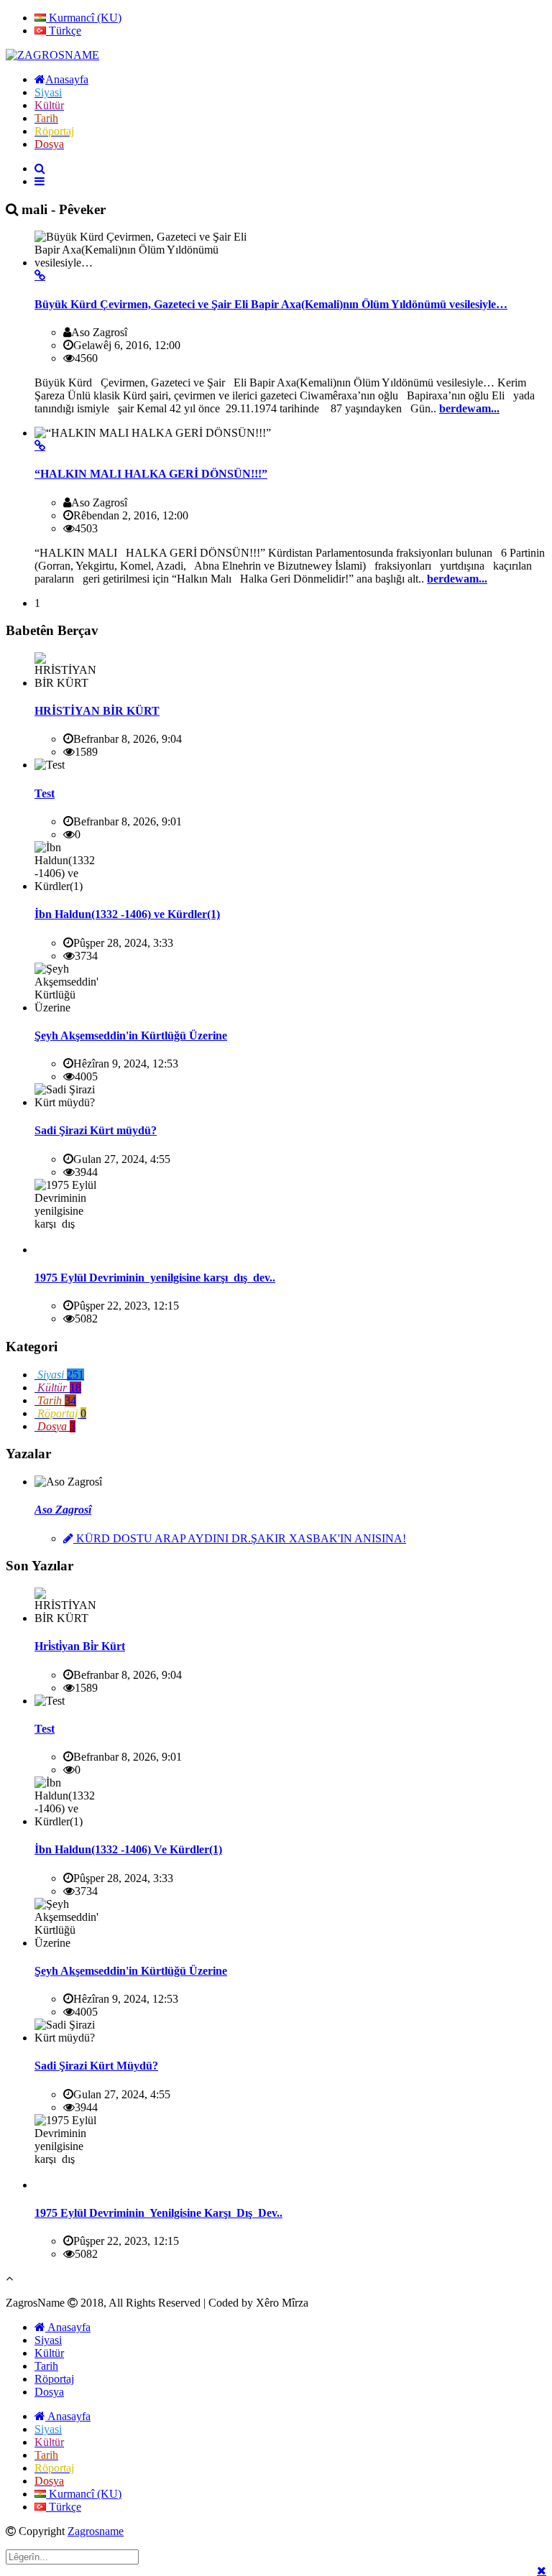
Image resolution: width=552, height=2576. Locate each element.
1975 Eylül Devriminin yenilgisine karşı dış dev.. (155, 1278)
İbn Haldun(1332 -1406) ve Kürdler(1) (127, 914)
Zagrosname (96, 2531)
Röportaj (54, 2379)
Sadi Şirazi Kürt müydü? (96, 1130)
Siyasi (48, 2340)
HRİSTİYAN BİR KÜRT (97, 711)
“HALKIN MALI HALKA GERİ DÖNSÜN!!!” (151, 474)
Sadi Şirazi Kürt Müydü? (96, 2066)
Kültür (49, 2353)
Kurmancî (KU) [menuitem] (84, 18)
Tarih (46, 2366)
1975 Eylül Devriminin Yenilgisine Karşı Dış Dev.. (158, 2213)
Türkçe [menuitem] (64, 31)
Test (45, 793)
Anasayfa (68, 2327)
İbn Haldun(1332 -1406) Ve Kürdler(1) (128, 1849)
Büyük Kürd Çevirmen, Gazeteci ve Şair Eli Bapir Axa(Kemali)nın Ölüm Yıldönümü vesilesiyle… (271, 304)
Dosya (49, 2392)
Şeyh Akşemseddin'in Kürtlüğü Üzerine (131, 1036)
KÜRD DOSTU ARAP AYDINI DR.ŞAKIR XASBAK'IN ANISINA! (240, 1538)
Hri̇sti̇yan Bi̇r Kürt (80, 1646)
